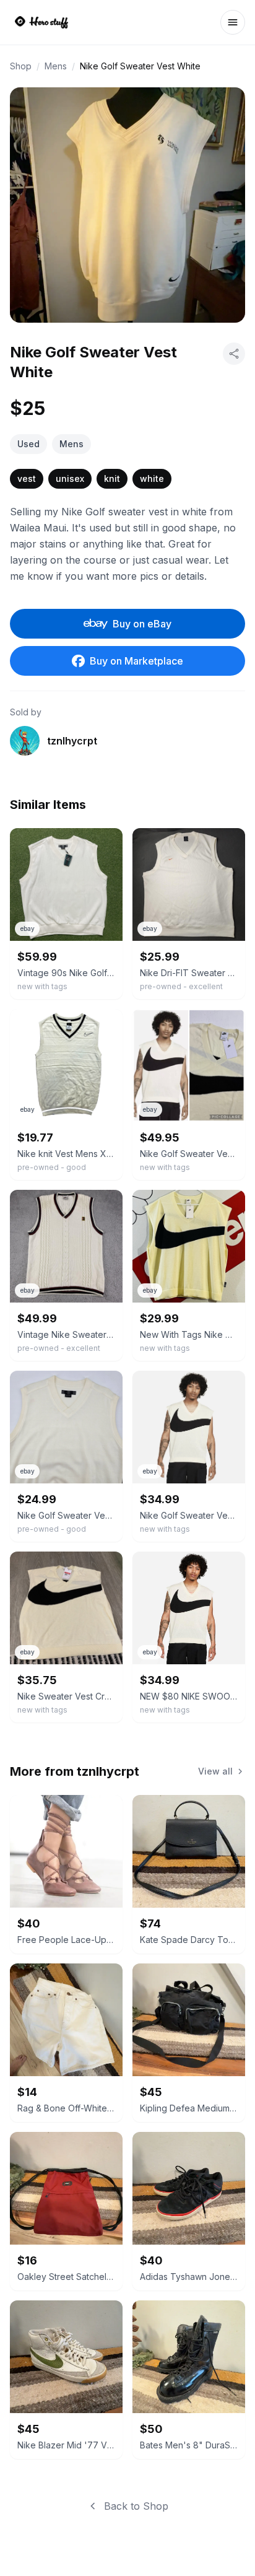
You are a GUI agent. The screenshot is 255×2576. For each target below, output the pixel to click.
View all (215, 1771)
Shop (21, 66)
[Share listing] (234, 354)
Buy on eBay (142, 624)
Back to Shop (136, 2506)
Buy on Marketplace (136, 661)
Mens (56, 66)
